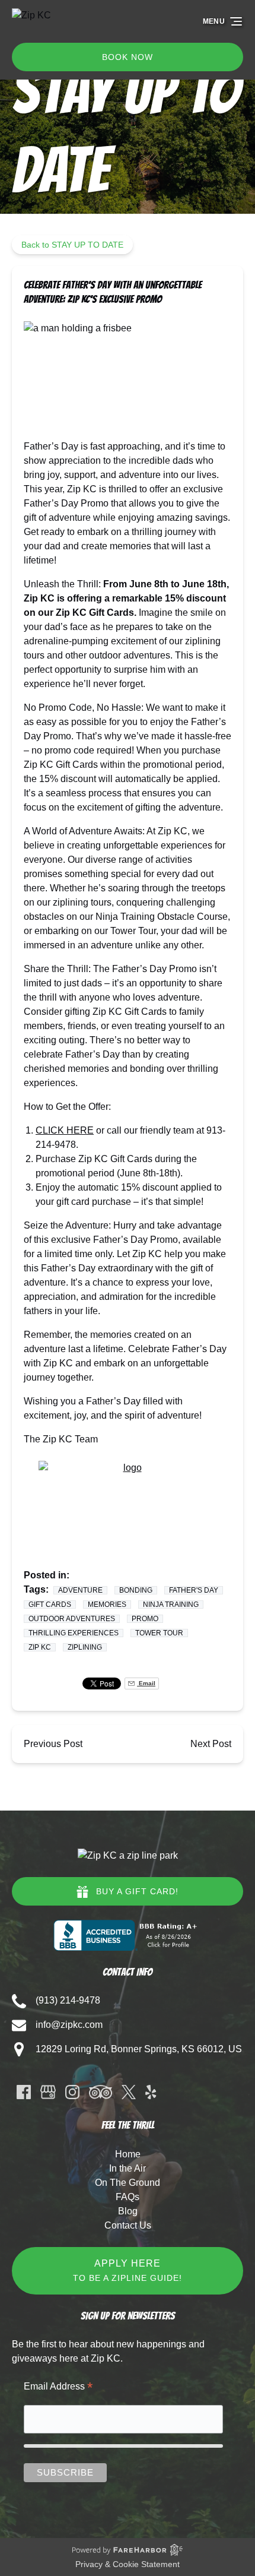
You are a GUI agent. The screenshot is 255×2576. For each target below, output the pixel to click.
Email (146, 1683)
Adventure (80, 1590)
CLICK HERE (65, 1130)
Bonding (136, 1590)
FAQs (128, 2197)
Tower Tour (159, 1633)
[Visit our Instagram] (72, 2092)
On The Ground (128, 2183)
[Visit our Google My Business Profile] (48, 2092)
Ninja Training (171, 1605)
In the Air (128, 2168)
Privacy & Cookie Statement (128, 2564)
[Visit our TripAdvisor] (101, 2092)
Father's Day (194, 1590)
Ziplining (85, 1647)
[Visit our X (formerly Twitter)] (129, 2092)
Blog (128, 2211)
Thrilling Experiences (74, 1633)
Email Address (58, 2387)
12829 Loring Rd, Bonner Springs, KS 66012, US (139, 2049)
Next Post (211, 1744)
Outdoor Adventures (72, 1619)
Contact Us (128, 2225)
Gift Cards (50, 1605)
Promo (145, 1619)
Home (128, 2154)
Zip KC (40, 1647)
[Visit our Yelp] (151, 2092)
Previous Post (53, 1744)
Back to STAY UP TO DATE (72, 245)
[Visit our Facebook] (24, 2092)
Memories (107, 1605)
